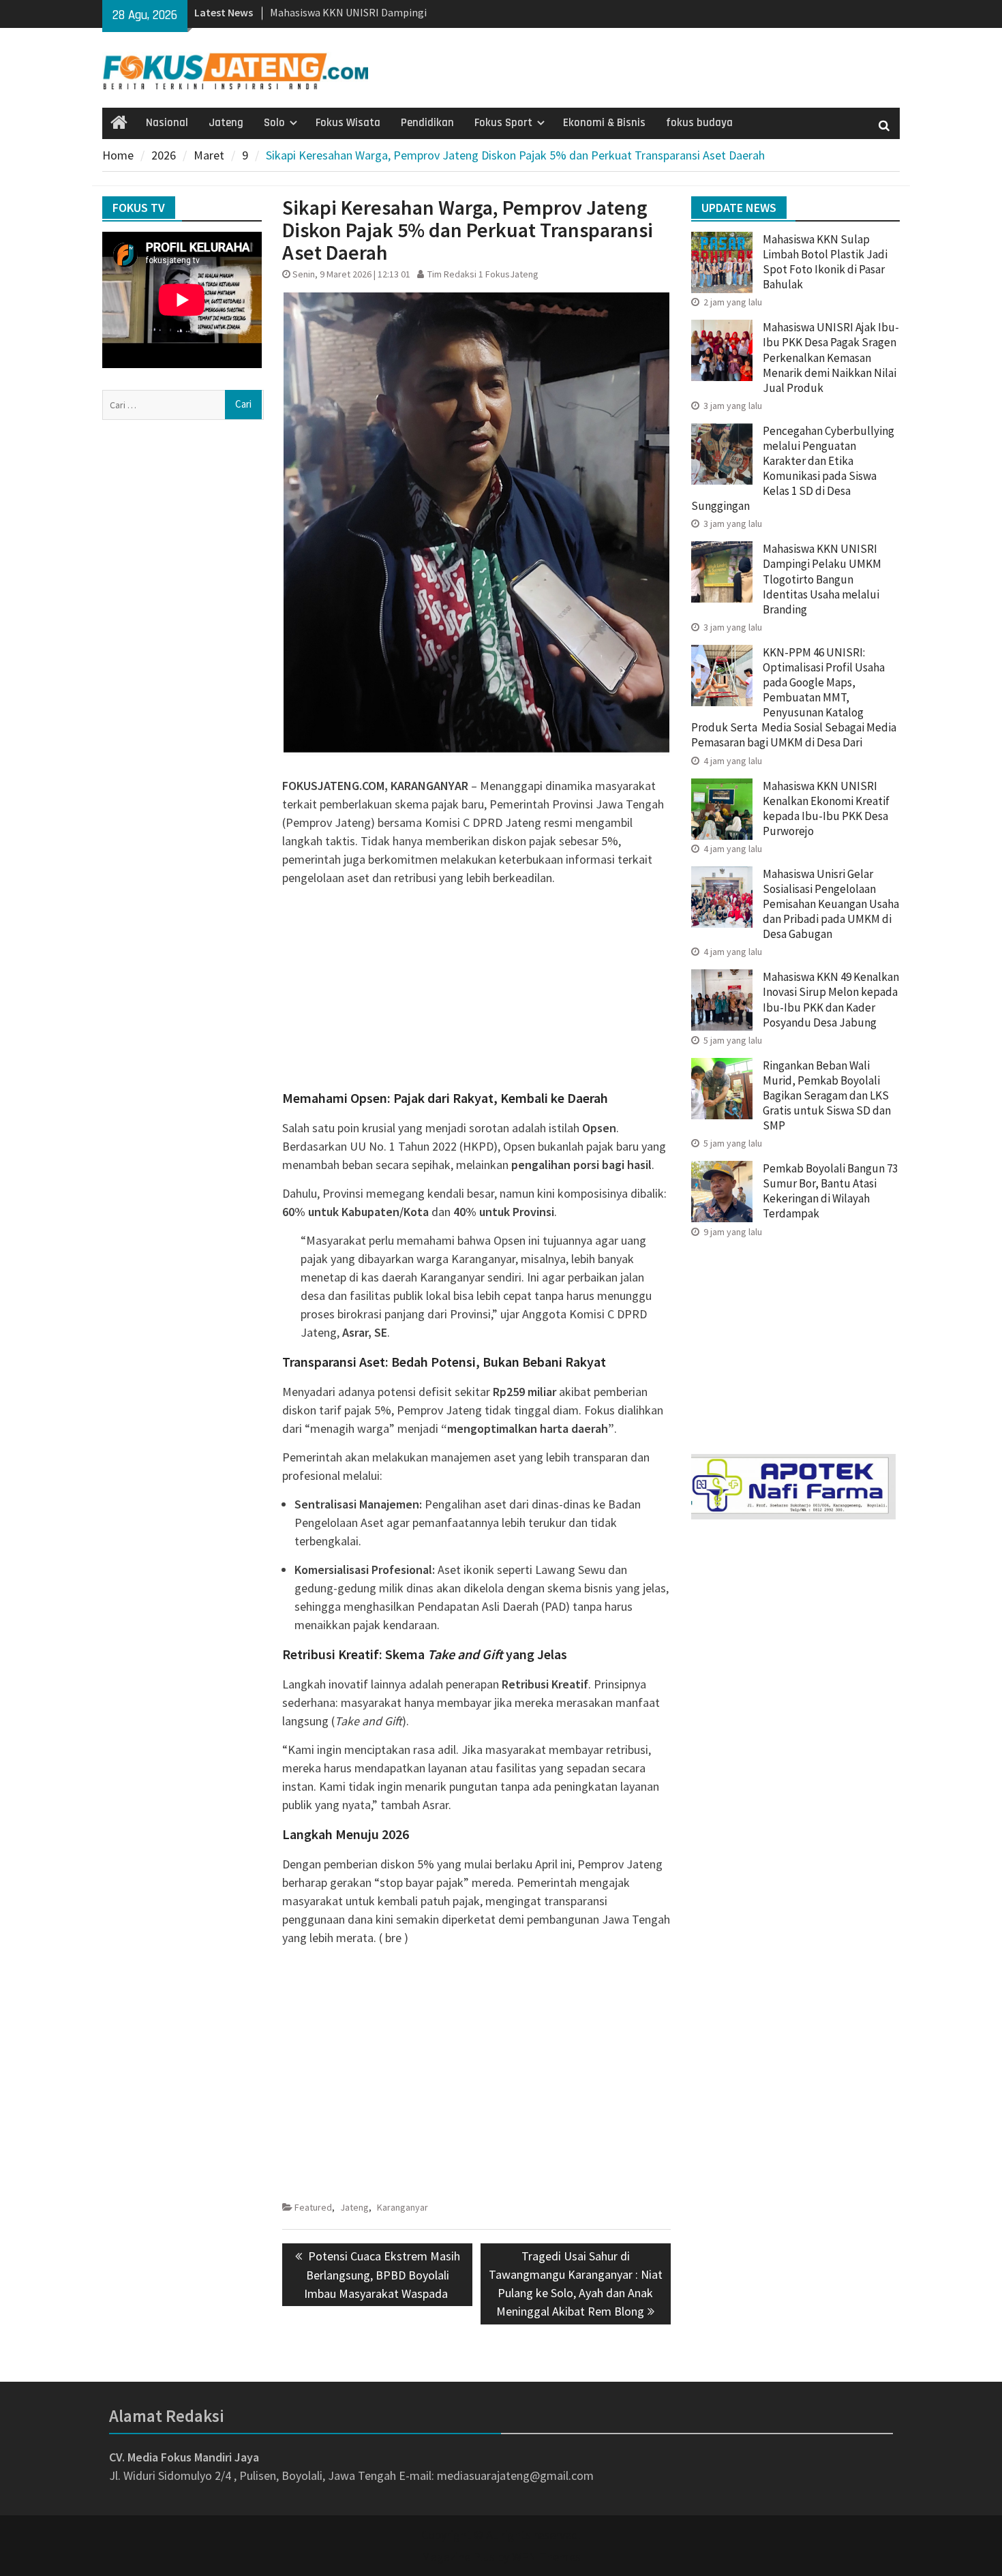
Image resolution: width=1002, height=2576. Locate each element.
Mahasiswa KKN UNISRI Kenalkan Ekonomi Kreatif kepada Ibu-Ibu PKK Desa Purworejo (826, 808)
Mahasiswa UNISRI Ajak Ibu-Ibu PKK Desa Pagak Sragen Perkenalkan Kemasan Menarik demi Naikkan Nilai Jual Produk (831, 357)
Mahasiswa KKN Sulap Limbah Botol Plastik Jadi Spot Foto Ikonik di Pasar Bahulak (825, 262)
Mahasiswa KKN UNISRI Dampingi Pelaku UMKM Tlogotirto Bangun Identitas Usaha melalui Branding (822, 579)
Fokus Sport (503, 123)
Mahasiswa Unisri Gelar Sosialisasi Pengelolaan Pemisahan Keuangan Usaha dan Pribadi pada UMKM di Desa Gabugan (831, 904)
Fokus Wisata (348, 123)
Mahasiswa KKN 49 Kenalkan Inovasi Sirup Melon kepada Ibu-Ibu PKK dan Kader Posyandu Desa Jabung (831, 999)
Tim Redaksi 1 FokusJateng (483, 274)
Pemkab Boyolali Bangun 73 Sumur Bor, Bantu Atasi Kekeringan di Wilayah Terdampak (830, 1191)
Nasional (167, 123)
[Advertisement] (476, 992)
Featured (313, 2207)
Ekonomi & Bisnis (604, 123)
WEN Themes (546, 2557)
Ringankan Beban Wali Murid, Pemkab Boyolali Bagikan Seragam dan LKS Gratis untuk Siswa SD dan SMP (827, 1095)
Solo (274, 123)
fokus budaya (699, 123)
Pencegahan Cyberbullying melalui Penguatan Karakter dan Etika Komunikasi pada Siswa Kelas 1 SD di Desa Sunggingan (793, 468)
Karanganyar (403, 2207)
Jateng (226, 123)
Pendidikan (427, 123)
